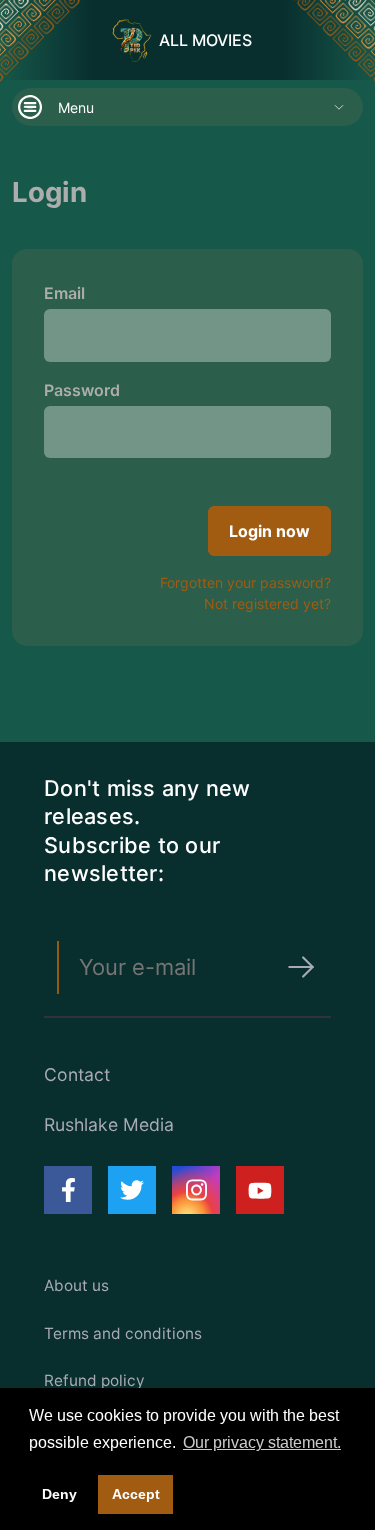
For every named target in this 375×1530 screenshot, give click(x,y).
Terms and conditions (123, 1333)
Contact (77, 1074)
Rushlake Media (109, 1124)
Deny (59, 1494)
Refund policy (94, 1380)
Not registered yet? (267, 603)
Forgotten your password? (245, 582)
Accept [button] (136, 1494)
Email (64, 293)
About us (76, 1285)
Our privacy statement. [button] (262, 1442)
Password (82, 390)
